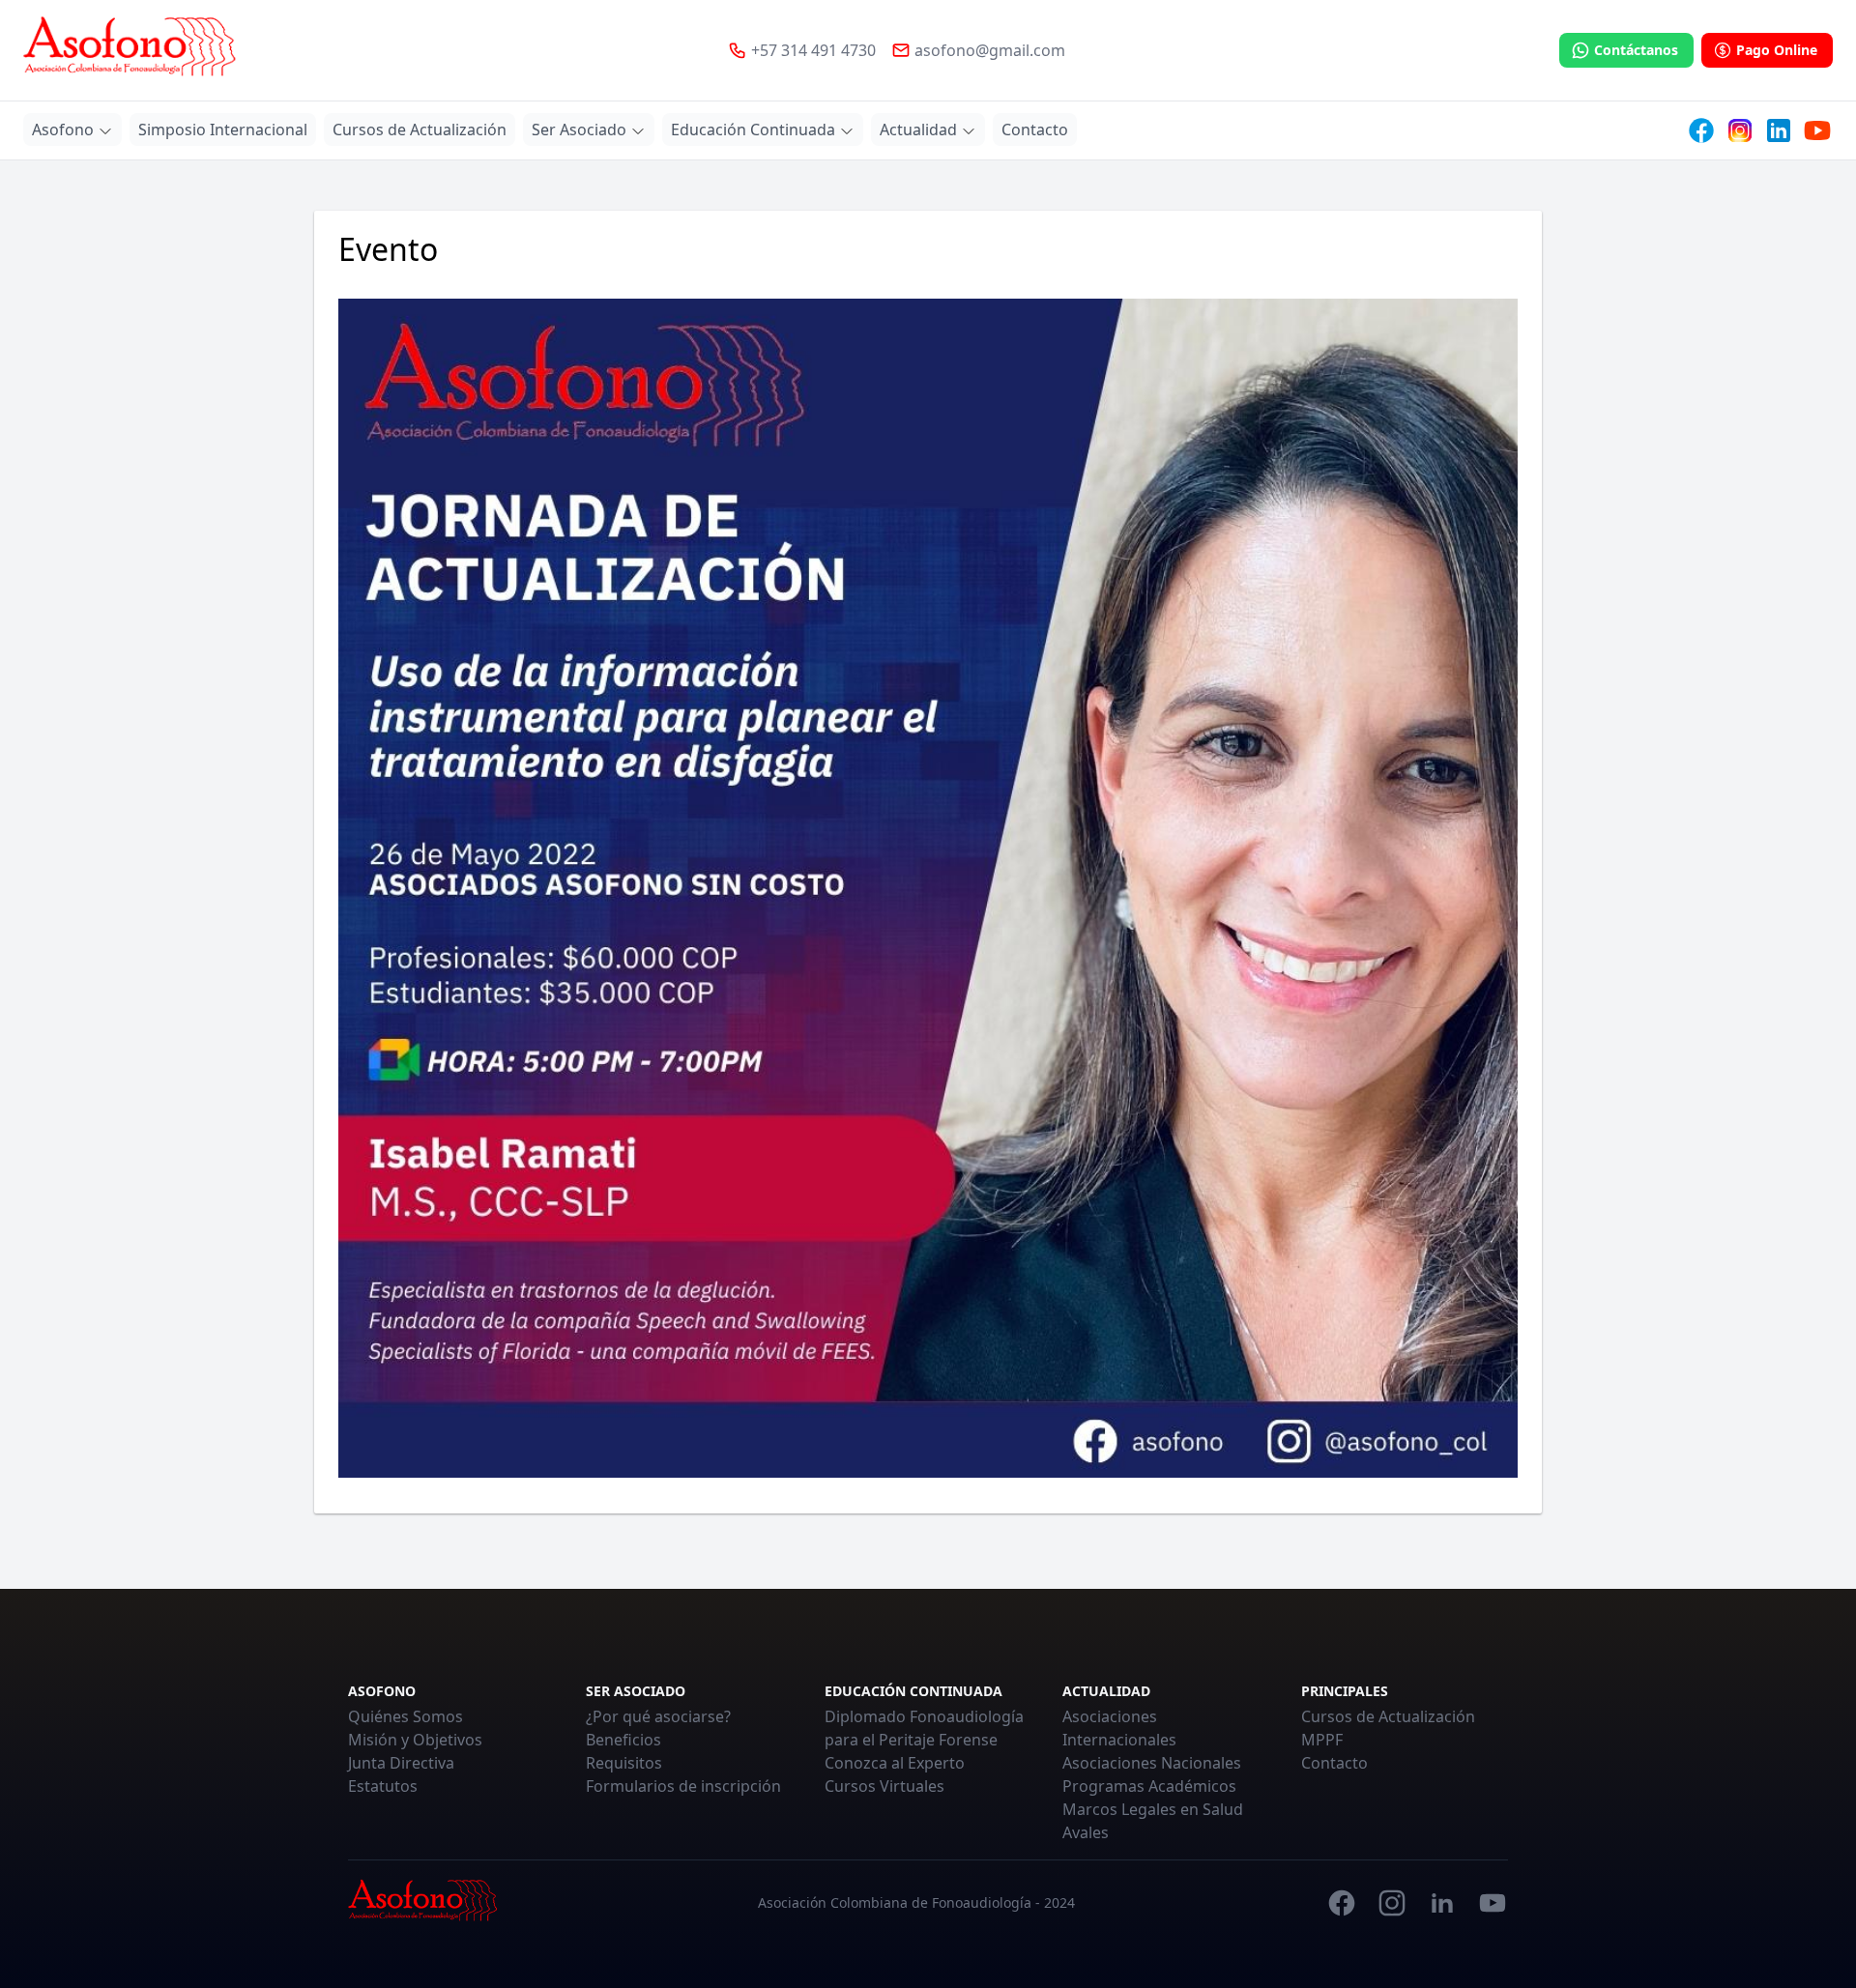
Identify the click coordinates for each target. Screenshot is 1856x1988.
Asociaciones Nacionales (1152, 1763)
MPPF (1322, 1740)
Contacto (1334, 1763)
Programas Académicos (1149, 1786)
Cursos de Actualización (1388, 1716)
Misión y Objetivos (415, 1740)
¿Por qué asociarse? (658, 1716)
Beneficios (623, 1740)
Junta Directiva (401, 1763)
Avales (1086, 1832)
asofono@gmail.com (990, 50)
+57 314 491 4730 (813, 50)
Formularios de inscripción (683, 1786)
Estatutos (383, 1786)
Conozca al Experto (895, 1763)
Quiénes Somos (406, 1716)
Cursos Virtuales (884, 1786)
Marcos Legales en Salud (1153, 1809)
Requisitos (624, 1763)
